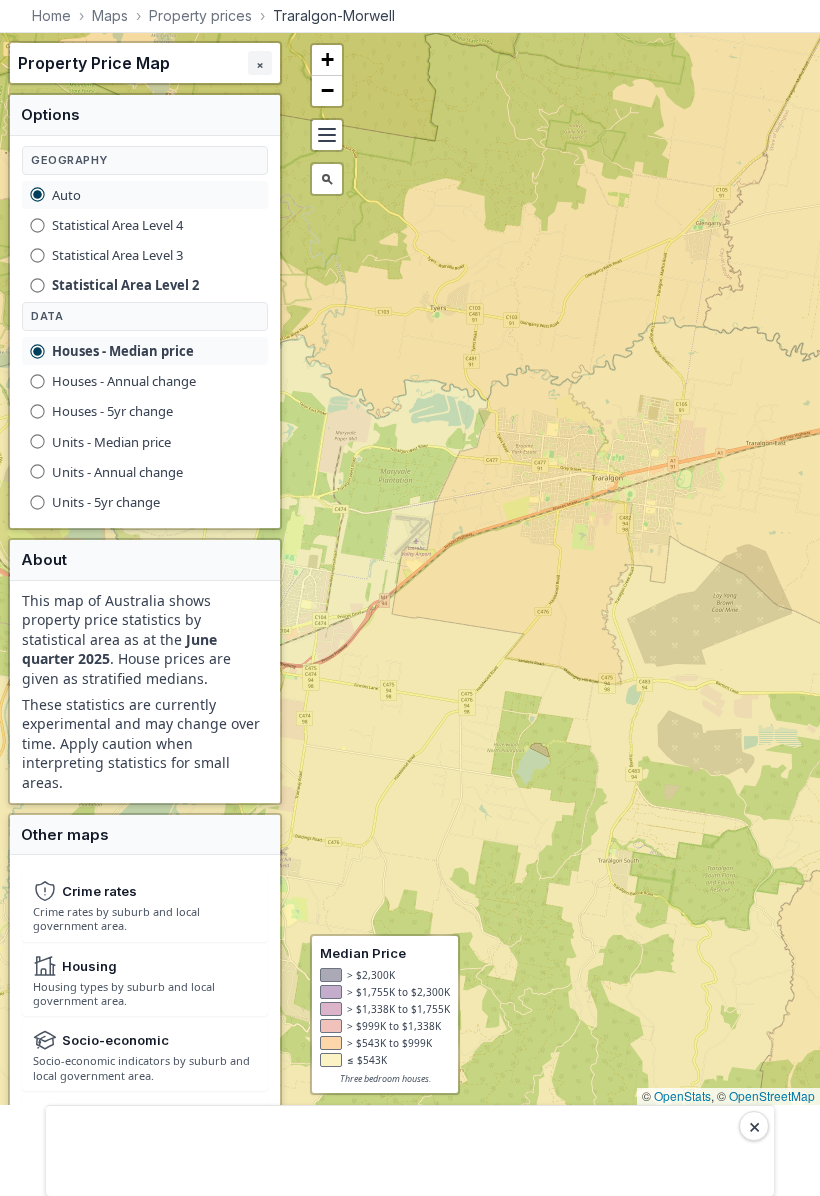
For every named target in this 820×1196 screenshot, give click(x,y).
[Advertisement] (410, 1151)
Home (51, 15)
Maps (110, 15)
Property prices (200, 15)
